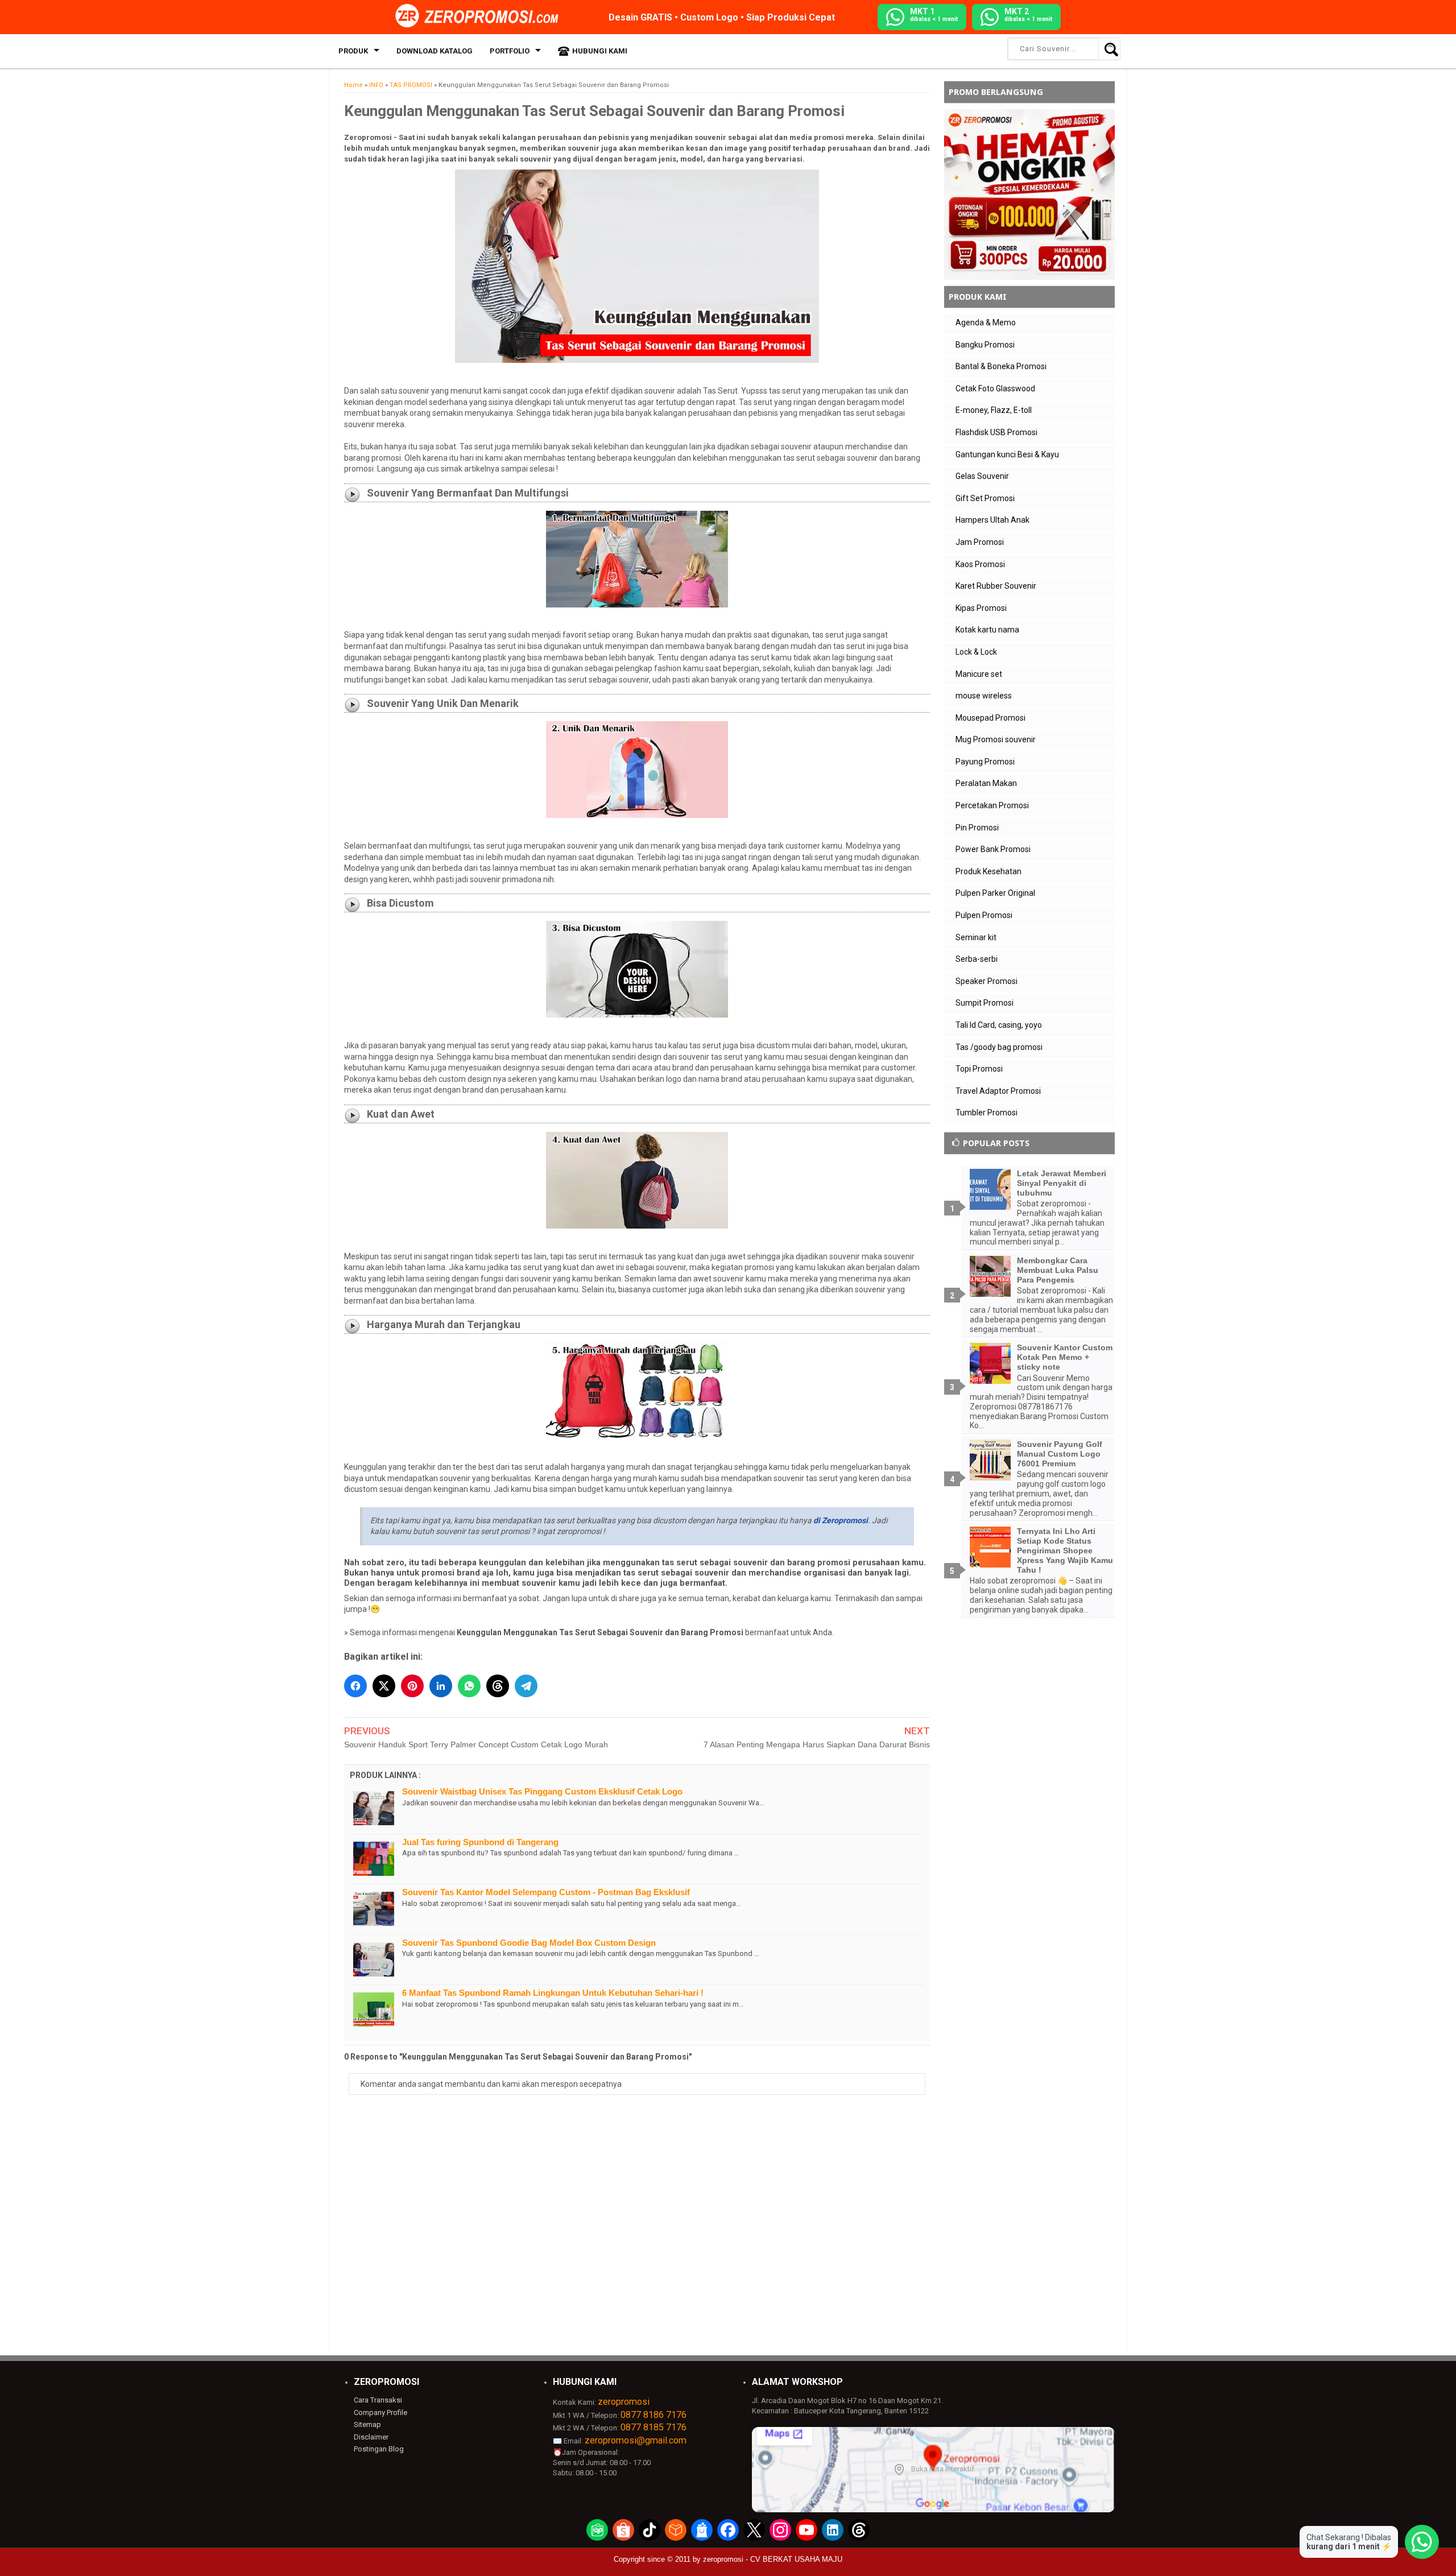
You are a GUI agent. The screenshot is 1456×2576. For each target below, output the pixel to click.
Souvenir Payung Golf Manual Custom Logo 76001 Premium (1060, 1454)
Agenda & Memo (986, 322)
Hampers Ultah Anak (992, 520)
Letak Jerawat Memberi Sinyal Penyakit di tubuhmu (1062, 1183)
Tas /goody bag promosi (999, 1047)
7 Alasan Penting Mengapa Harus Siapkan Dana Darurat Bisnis (817, 1744)
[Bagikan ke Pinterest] (412, 1686)
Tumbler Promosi (986, 1113)
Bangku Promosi (985, 345)
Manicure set (979, 674)
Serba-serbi (977, 959)
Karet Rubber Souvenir (996, 586)
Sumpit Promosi (985, 1003)
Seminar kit (976, 937)
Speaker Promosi (986, 981)
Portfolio (510, 51)
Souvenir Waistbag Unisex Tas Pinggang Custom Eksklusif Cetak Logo (542, 1791)
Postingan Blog (379, 2449)
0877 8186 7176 (653, 2415)
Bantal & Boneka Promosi (1001, 366)
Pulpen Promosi (984, 915)
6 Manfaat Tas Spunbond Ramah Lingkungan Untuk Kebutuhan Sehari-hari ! (553, 1993)
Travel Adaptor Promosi (998, 1091)
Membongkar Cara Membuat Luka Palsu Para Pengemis (1058, 1270)
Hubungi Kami (600, 51)
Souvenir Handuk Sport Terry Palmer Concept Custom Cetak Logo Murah (476, 1744)
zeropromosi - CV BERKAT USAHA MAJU (773, 2559)
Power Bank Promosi (993, 849)
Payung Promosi (985, 762)
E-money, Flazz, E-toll (994, 410)
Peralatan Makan (986, 783)
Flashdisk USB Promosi (996, 432)
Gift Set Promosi (985, 498)
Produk (353, 51)
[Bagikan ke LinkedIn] (441, 1686)
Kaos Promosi (980, 564)
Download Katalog (435, 51)
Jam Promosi (980, 542)
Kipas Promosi (981, 608)
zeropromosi (624, 2402)
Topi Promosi (979, 1069)
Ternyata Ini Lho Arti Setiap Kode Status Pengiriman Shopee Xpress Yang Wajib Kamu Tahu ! (1065, 1550)
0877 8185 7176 (653, 2427)
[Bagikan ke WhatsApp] (469, 1686)
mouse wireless (984, 696)
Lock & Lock (976, 652)
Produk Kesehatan (988, 871)
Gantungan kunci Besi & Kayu (1007, 454)
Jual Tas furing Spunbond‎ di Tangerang (480, 1842)
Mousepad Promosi (990, 718)
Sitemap (367, 2424)
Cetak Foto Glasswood (995, 388)
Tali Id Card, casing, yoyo (999, 1025)
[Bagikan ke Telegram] (526, 1686)
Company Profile (380, 2412)
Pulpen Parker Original (995, 893)
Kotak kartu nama (987, 630)
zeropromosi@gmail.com (636, 2440)
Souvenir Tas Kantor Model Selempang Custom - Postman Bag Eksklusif (546, 1892)
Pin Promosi (977, 828)
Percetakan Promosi (992, 805)
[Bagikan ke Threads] (498, 1686)
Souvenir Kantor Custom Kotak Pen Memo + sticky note (1065, 1357)
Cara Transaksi (378, 2400)
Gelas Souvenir (982, 476)
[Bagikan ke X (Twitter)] (384, 1686)
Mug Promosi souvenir (996, 739)
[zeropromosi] (481, 16)
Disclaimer (371, 2437)
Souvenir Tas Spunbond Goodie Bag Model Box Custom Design (529, 1943)
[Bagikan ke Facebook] (355, 1686)
